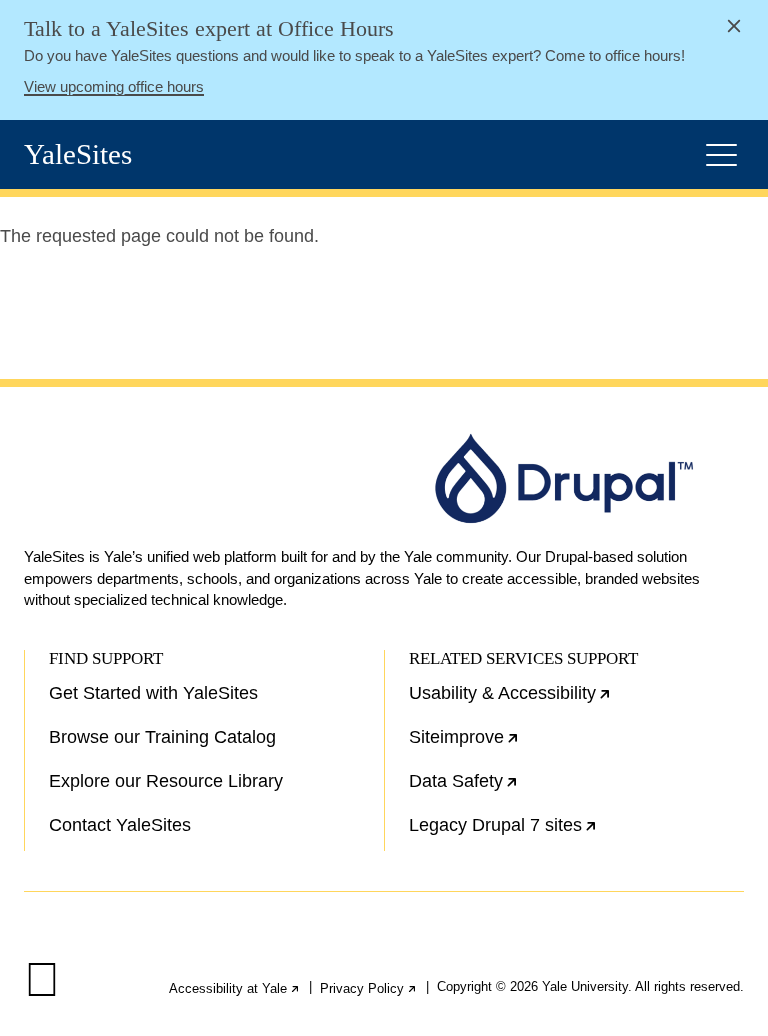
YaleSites (78, 154)
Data (527, 789)
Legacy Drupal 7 (567, 833)
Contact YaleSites (120, 825)
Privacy (369, 988)
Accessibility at (235, 988)
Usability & (574, 701)
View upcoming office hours (114, 86)
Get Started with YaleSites (153, 693)
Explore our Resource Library (166, 781)
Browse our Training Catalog (162, 737)
